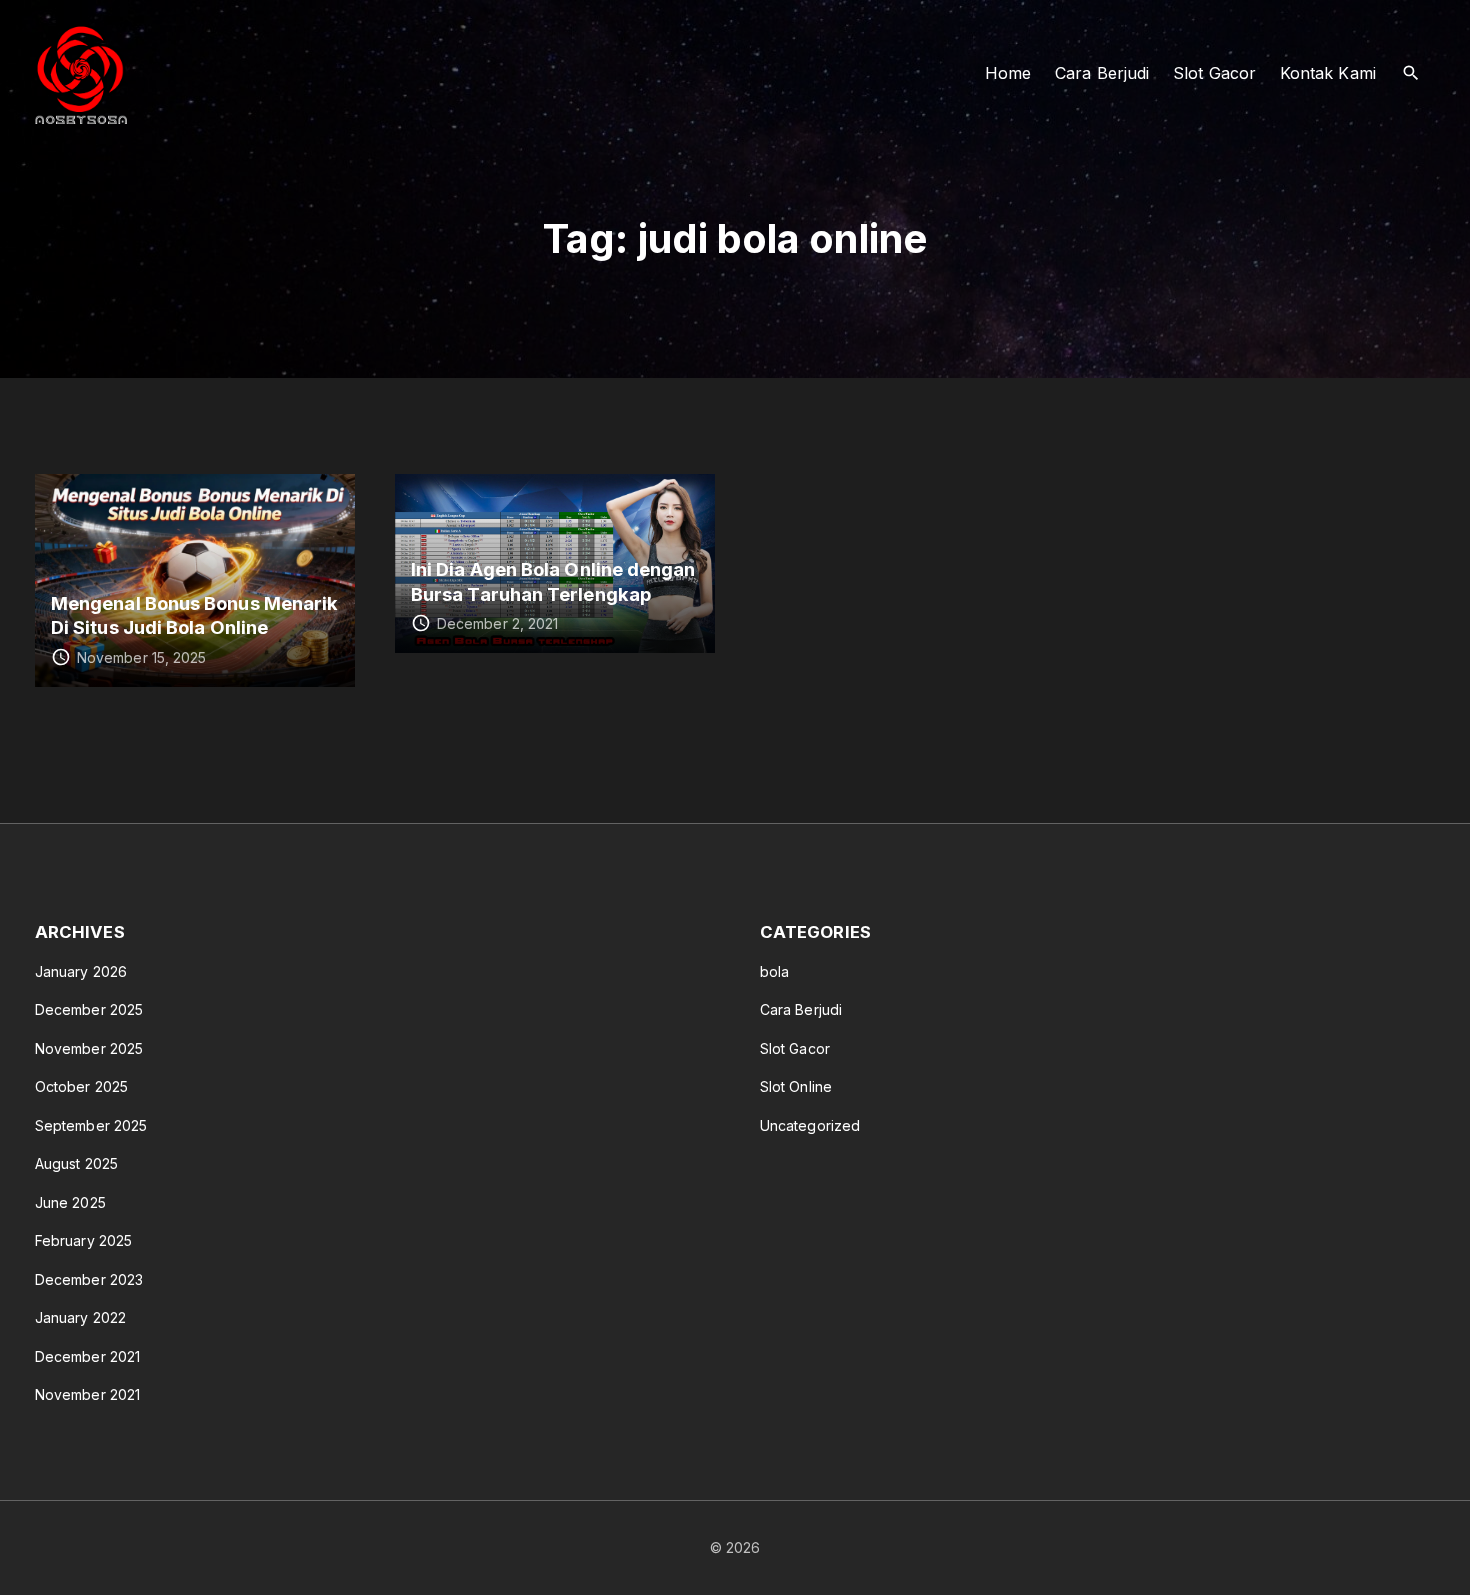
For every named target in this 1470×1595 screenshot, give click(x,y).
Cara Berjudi (801, 1009)
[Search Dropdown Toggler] (1411, 73)
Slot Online (796, 1086)
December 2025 (89, 1009)
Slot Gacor (795, 1048)
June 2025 (70, 1202)
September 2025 (91, 1125)
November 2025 (89, 1048)
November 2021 (87, 1394)
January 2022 (80, 1317)
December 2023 (89, 1279)
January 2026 (81, 971)
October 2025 (81, 1086)
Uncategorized (810, 1125)
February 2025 (83, 1240)
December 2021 (87, 1356)
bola (774, 971)
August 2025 (76, 1163)
